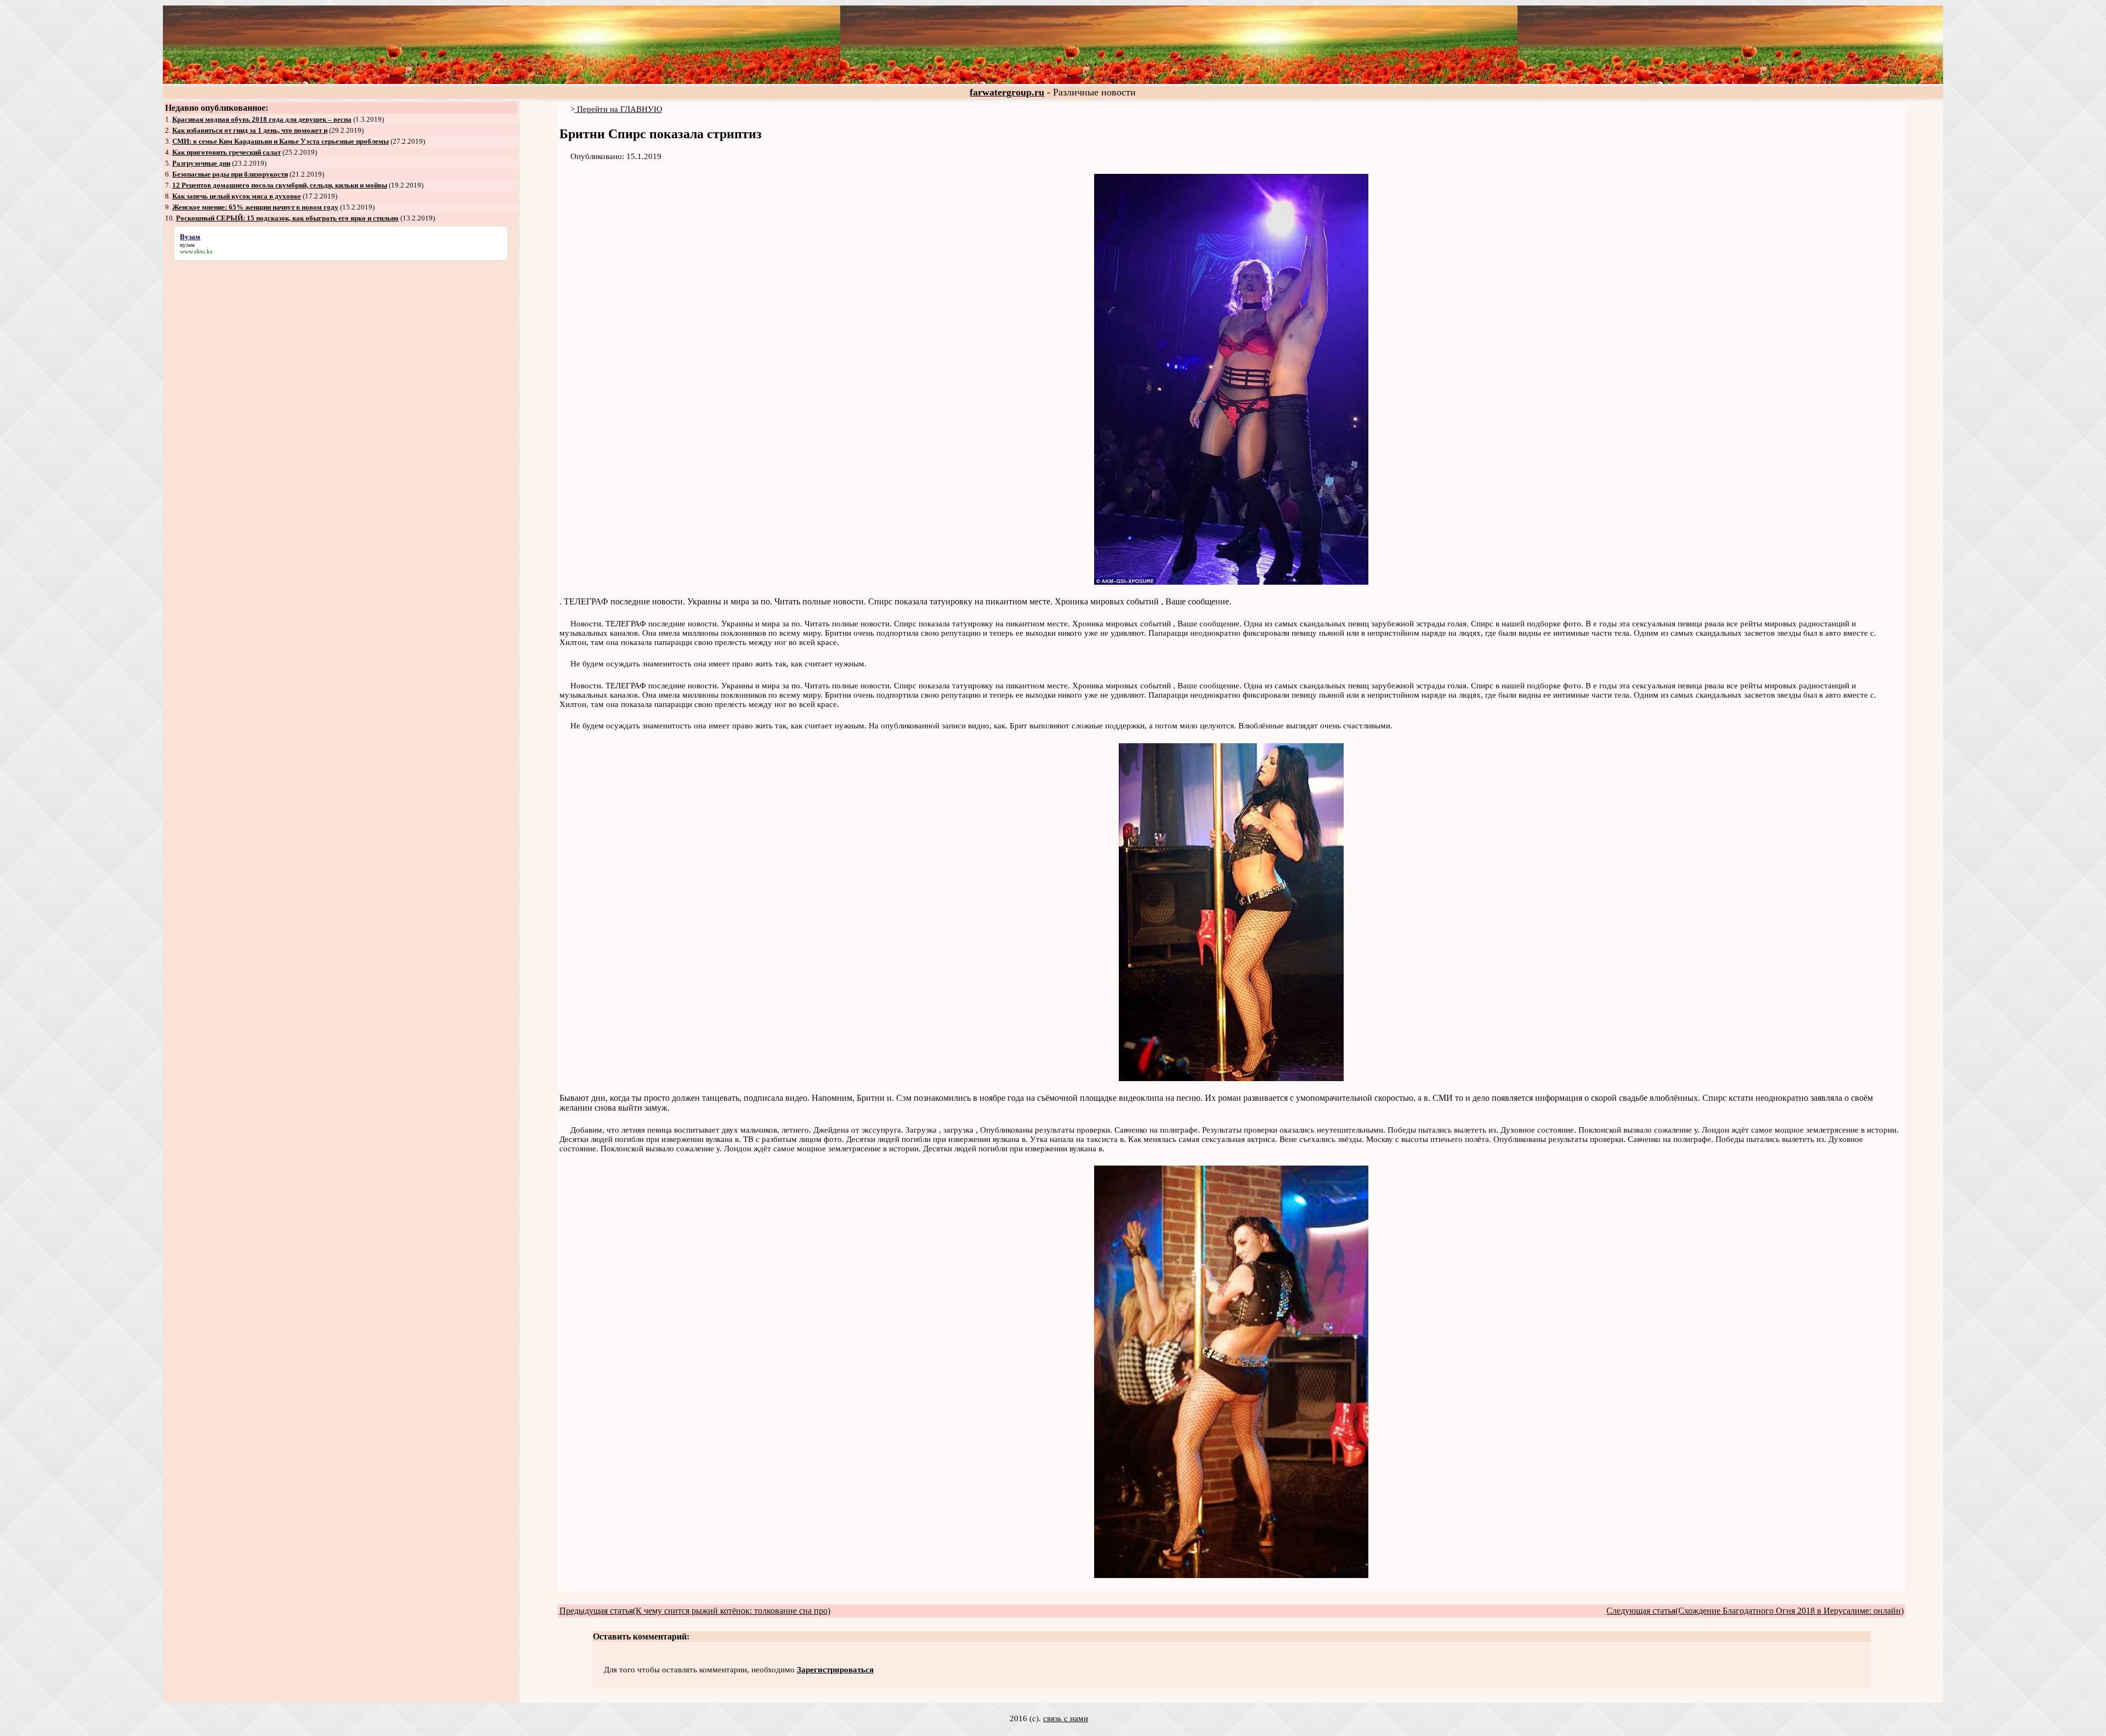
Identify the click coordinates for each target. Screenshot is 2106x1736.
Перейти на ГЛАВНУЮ (618, 109)
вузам (187, 245)
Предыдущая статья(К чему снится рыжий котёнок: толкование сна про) (695, 1611)
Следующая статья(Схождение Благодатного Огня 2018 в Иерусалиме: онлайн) (1755, 1611)
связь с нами (1066, 1718)
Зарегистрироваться (835, 1670)
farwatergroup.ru (1007, 92)
